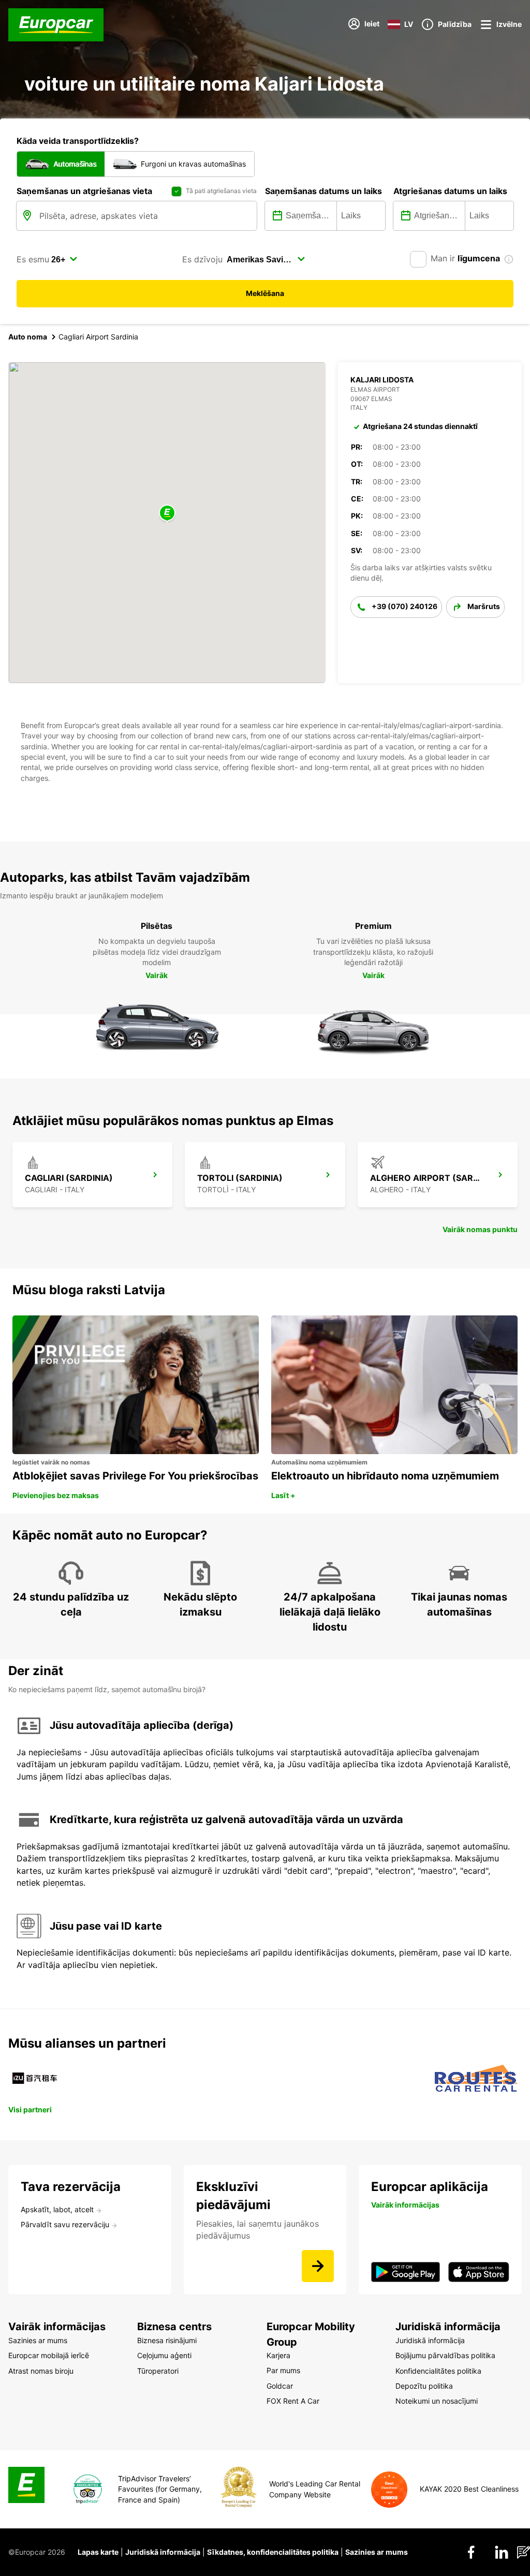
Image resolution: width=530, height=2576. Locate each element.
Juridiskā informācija (163, 2552)
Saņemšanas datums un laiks (323, 191)
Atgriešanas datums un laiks (450, 191)
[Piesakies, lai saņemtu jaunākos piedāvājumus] (318, 2266)
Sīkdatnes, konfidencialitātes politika (273, 2552)
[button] (167, 514)
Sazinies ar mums (377, 2552)
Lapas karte (98, 2552)
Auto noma (28, 337)
